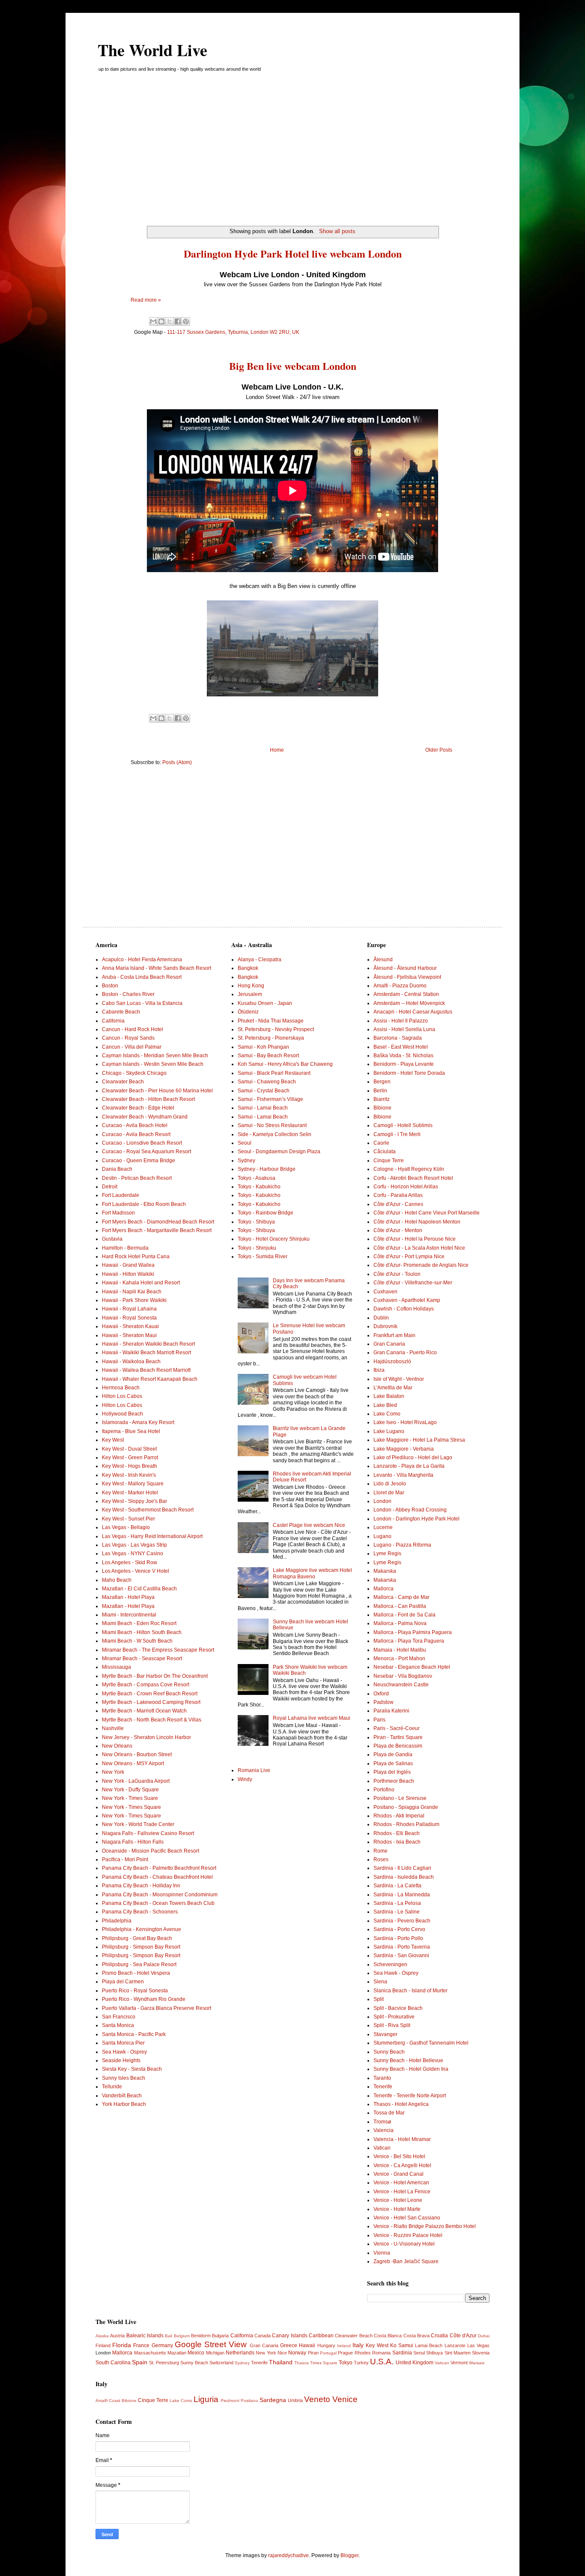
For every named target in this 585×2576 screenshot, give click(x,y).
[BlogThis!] (161, 321)
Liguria (206, 2399)
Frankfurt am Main (394, 1335)
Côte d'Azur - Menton (398, 1230)
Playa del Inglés (392, 1772)
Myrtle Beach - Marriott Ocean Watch (144, 1711)
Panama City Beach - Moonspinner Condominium (160, 1895)
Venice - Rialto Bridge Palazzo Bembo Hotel (425, 2226)
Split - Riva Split (392, 2025)
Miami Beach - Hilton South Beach (142, 1632)
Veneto (317, 2399)
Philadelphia (117, 1921)
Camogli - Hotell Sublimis (403, 1125)
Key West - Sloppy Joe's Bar (134, 1501)
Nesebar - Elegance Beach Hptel (412, 1667)
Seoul (245, 1143)
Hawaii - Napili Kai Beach (132, 1292)
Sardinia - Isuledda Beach (404, 1877)
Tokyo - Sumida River (263, 1257)
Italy (358, 2345)
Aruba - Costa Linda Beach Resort (142, 977)
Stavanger (385, 2034)
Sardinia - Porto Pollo (398, 1938)
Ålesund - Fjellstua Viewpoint (407, 977)
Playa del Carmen (123, 1982)
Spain (140, 2362)
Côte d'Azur (463, 2336)
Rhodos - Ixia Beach (397, 1842)
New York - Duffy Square (130, 1790)
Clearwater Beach (123, 1082)
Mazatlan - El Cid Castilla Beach (139, 1589)
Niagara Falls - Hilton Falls (133, 1842)
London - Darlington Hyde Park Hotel (416, 1519)
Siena (380, 1982)
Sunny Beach (389, 2052)
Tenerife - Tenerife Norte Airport (410, 2096)
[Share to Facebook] (178, 321)
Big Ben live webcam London (293, 366)
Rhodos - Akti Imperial (399, 1816)
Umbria (295, 2400)
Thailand (281, 2362)
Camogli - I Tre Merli (397, 1134)
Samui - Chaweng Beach (267, 1082)
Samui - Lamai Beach (263, 1108)
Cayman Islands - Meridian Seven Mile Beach (155, 1056)
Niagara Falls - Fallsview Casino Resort (148, 1833)
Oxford (381, 1694)
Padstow (384, 1702)
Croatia (439, 2336)
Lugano (382, 1536)
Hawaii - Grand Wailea (128, 1265)
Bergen (382, 1082)
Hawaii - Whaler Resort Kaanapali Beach (150, 1379)
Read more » (146, 300)
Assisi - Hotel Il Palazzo (401, 1021)
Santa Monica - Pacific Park (134, 2034)
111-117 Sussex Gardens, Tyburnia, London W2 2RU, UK (233, 332)
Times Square (324, 2363)
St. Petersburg (164, 2363)
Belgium (182, 2336)
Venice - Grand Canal (398, 2174)
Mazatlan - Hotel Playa (128, 1597)
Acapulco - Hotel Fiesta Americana (142, 960)
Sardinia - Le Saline (397, 1912)
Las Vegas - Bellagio (126, 1527)
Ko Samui (402, 2345)
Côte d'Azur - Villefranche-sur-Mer (413, 1283)
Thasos (301, 2363)
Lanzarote (455, 2345)
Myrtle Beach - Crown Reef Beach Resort (150, 1694)
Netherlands (240, 2353)
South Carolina (113, 2363)
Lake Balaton (389, 1396)
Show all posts (337, 231)
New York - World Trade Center (138, 1824)
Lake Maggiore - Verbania (404, 1449)
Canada (263, 2336)
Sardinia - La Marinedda (402, 1895)
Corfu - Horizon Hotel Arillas (406, 1187)
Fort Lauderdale (121, 1195)
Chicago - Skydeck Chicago (134, 1073)
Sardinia (402, 2353)
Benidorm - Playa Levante (404, 1064)
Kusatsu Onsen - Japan (265, 1003)
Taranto (382, 2078)
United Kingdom (415, 2363)
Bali (169, 2336)
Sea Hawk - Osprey (124, 2052)
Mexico (196, 2353)
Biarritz (382, 1099)
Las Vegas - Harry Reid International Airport (152, 1536)
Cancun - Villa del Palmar (132, 1047)
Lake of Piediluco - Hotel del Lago (413, 1457)
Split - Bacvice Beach (398, 2008)
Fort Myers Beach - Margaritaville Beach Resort (157, 1230)
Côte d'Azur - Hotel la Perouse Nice (415, 1239)
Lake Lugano (389, 1431)
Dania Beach (117, 1169)
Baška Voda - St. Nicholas (403, 1056)
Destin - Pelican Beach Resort (137, 1178)
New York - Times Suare (130, 1798)
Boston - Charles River (128, 994)
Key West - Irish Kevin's (129, 1475)
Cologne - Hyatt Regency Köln (409, 1169)
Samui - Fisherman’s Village (270, 1099)
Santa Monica (118, 2025)
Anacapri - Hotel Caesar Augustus (413, 1012)
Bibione (382, 1108)
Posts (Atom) (177, 762)
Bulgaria (220, 2336)
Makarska (385, 1571)
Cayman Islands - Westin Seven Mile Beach (153, 1064)
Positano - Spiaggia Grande (406, 1807)
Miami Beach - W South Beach (137, 1641)
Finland (103, 2345)
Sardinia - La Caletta (397, 1886)
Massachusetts (150, 2353)
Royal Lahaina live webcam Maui (312, 1718)
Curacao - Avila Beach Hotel (135, 1125)
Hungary (326, 2345)
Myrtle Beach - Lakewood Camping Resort (151, 1702)
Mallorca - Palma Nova (400, 1623)
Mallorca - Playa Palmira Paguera (413, 1632)
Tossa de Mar (389, 2113)
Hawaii (307, 2345)
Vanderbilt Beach (122, 2096)
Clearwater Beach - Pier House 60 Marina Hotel (157, 1091)
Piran (313, 2353)
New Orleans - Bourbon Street (137, 1754)
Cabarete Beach (121, 1012)
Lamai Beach (429, 2345)
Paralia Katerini (391, 1711)
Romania (381, 2353)
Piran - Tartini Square (398, 1737)
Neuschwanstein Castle (401, 1685)
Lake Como (387, 1414)
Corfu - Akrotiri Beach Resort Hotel (413, 1178)
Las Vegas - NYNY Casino (133, 1553)
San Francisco (119, 2017)
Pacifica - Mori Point (125, 1859)
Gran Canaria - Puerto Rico (405, 1352)
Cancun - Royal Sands (128, 1038)
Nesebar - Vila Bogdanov (403, 1676)
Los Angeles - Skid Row (130, 1562)
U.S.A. (382, 2362)
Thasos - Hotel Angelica (401, 2104)
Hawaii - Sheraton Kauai (130, 1326)
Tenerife (383, 2087)
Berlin (380, 1091)
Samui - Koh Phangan (263, 1047)
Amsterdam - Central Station (406, 994)
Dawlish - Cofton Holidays (404, 1309)
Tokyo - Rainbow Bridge (266, 1213)
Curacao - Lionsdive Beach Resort (142, 1143)
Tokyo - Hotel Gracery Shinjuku (274, 1239)
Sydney (246, 1161)
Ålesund (383, 960)
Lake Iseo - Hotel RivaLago (405, 1422)
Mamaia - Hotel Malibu (400, 1650)
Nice (282, 2353)
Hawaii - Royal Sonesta (129, 1318)
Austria (117, 2336)
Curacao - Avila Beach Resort (136, 1134)
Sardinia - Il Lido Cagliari (402, 1868)
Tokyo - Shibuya (256, 1222)
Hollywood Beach (122, 1414)
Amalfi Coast (108, 2401)
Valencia (384, 2130)
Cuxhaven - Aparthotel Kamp (407, 1300)
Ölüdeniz (248, 1012)
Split (379, 1999)
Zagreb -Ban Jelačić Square (406, 2261)
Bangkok (248, 968)
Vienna (382, 2253)
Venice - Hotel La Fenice (402, 2192)
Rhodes (363, 2353)
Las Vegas (478, 2345)
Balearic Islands (145, 2336)
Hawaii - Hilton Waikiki (128, 1274)
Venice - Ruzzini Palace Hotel (408, 2235)
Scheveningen (390, 1964)
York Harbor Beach (124, 2104)
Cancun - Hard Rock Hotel (133, 1029)
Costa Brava (416, 2336)
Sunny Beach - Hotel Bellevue (408, 2060)
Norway (297, 2353)
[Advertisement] (292, 153)
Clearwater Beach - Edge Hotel (138, 1108)
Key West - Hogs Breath (130, 1466)
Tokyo (346, 2363)
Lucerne (383, 1527)
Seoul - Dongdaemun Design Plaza (279, 1152)
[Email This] (153, 321)
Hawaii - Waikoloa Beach (131, 1361)
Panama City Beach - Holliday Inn (141, 1886)
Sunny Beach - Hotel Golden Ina (411, 2069)
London (382, 1501)
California (113, 1021)
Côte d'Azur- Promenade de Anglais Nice (421, 1265)
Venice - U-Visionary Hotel (404, 2244)
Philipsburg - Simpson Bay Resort (141, 1947)
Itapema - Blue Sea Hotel (131, 1431)
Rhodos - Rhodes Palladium (406, 1824)
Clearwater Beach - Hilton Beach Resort (148, 1099)
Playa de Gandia (393, 1754)
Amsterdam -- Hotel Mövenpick (409, 1003)
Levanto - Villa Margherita (403, 1475)
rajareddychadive (288, 2555)
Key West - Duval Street (129, 1449)
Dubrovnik (385, 1326)
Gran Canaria (389, 1344)
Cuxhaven (385, 1292)
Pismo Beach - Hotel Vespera (136, 1973)
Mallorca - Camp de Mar (401, 1597)
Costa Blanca (388, 2336)
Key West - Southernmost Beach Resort (148, 1510)
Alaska (102, 2336)
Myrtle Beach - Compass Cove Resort (146, 1685)
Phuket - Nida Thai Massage (271, 1021)
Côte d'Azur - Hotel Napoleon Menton (417, 1222)
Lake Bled (385, 1405)
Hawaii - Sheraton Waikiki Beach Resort (148, 1344)
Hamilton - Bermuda (125, 1248)
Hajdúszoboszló (392, 1361)
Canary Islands (290, 2336)
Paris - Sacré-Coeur (397, 1728)
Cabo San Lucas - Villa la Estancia (142, 1003)
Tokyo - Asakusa (257, 1178)
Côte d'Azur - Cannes (398, 1204)
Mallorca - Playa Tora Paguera (409, 1641)
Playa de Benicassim (398, 1746)
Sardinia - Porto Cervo (399, 1929)
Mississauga (116, 1667)
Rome (381, 1851)
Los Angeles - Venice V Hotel (136, 1571)
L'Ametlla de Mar (393, 1388)
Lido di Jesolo (390, 1484)
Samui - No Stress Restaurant (272, 1125)
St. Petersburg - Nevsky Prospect (276, 1029)
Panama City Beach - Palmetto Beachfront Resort (159, 1868)
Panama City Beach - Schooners (140, 1912)
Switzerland (221, 2363)
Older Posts (439, 750)
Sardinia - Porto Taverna (402, 1947)
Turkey (361, 2363)
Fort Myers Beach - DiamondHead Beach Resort (158, 1222)
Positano (249, 2401)
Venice (345, 2399)
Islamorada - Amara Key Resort (138, 1422)
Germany (162, 2345)
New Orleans (117, 1746)
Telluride (112, 2087)
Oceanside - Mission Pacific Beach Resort (151, 1851)
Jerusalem (250, 994)
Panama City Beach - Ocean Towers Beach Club (158, 1903)
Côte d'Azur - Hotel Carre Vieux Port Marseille (427, 1213)
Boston (110, 986)
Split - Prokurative (394, 2017)
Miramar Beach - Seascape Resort (142, 1658)
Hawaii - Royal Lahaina (129, 1309)
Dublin (381, 1318)
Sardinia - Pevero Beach (402, 1921)
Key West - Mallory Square (133, 1484)
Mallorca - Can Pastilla (400, 1606)
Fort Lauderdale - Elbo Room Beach (144, 1204)
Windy (245, 1779)
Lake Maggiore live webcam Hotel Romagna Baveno (312, 1573)
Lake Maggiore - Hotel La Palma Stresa (419, 1440)
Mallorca (384, 1589)
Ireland (344, 2346)
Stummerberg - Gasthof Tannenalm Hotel (421, 2043)
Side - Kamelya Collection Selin (275, 1134)
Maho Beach (117, 1580)
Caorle (381, 1143)
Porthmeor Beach (394, 1781)
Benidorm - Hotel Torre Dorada (409, 1073)
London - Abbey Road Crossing (410, 1510)
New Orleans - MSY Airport (133, 1763)
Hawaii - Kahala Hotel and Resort (141, 1283)
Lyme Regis (387, 1553)
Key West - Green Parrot (130, 1457)
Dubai (484, 2336)
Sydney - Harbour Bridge (267, 1169)
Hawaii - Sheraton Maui (129, 1335)
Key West (113, 1440)
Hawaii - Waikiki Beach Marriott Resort (146, 1352)
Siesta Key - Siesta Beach (132, 2069)
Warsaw (477, 2363)
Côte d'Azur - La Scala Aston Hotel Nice (419, 1248)
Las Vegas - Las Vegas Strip (134, 1545)
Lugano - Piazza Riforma (402, 1545)
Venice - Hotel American (401, 2183)
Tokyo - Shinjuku (257, 1248)
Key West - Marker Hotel (130, 1493)
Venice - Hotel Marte (397, 2209)
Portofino (384, 1790)
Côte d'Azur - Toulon (397, 1274)
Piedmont (230, 2401)
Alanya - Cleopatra (260, 960)
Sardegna (273, 2400)
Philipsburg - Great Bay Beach (137, 1938)
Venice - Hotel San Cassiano (407, 2218)
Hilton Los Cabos (122, 1396)
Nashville (113, 1728)
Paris (379, 1720)
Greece (289, 2345)
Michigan (215, 2353)
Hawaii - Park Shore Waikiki (134, 1300)
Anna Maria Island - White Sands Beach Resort (157, 968)
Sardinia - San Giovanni (401, 1955)
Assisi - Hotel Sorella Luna (404, 1029)
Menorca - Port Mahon (399, 1658)
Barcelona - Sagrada (398, 1038)
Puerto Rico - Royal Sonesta (135, 1991)
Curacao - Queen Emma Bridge (139, 1161)
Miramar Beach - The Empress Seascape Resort (158, 1650)
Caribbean (321, 2336)
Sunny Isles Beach (124, 2078)
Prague (345, 2353)
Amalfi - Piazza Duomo (400, 986)
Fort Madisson (118, 1213)
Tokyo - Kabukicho (259, 1187)
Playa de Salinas (393, 1763)
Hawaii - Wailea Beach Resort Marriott (146, 1370)
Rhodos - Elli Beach (397, 1833)
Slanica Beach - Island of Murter (410, 1991)
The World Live (152, 50)
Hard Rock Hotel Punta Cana (136, 1257)
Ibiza (379, 1370)
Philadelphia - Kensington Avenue (142, 1929)
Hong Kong (251, 986)
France (141, 2345)
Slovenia (481, 2353)
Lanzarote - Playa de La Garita (409, 1466)
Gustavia (112, 1239)
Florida (122, 2345)
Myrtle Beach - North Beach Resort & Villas (152, 1720)
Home (277, 750)
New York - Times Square (131, 1807)
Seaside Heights (121, 2060)
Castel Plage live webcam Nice (309, 1525)
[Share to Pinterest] (186, 321)
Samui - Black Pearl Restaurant (274, 1073)
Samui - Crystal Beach (264, 1091)
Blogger (349, 2555)
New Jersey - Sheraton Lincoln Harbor (146, 1737)
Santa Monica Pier (123, 2043)
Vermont (459, 2363)
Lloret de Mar (389, 1493)
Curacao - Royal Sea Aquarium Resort (146, 1152)
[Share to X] (170, 321)
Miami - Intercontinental (129, 1615)
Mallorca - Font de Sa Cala (404, 1615)
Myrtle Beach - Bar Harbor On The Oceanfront (155, 1676)
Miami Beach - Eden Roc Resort (139, 1623)
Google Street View (211, 2344)
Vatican (382, 2148)
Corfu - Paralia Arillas (398, 1195)
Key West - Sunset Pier (128, 1519)
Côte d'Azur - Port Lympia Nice (409, 1257)
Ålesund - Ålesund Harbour (405, 968)
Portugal (328, 2353)
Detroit (110, 1187)
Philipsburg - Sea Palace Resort (139, 1964)
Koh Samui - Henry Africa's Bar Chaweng (285, 1064)
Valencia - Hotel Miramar (402, 2139)
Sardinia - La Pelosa (397, 1903)
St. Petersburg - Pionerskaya (271, 1038)
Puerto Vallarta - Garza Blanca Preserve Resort (157, 2008)
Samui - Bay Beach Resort (268, 1056)
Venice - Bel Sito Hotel (399, 2156)
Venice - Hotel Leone (398, 2200)
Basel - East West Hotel (401, 1047)
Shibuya (434, 2353)
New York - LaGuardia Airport (136, 1781)
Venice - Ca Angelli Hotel (402, 2165)
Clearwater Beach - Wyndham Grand (145, 1117)
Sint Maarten (458, 2353)
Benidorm (201, 2336)
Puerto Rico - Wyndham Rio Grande (144, 1999)
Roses (381, 1859)
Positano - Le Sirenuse (400, 1798)
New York (113, 1772)
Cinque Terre (389, 1161)
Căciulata (385, 1152)
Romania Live (254, 1770)
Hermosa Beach (121, 1388)
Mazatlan (177, 2353)
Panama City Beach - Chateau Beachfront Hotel (157, 1877)
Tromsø (382, 2122)
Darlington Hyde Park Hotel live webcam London (293, 253)
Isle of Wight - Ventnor (399, 1379)
